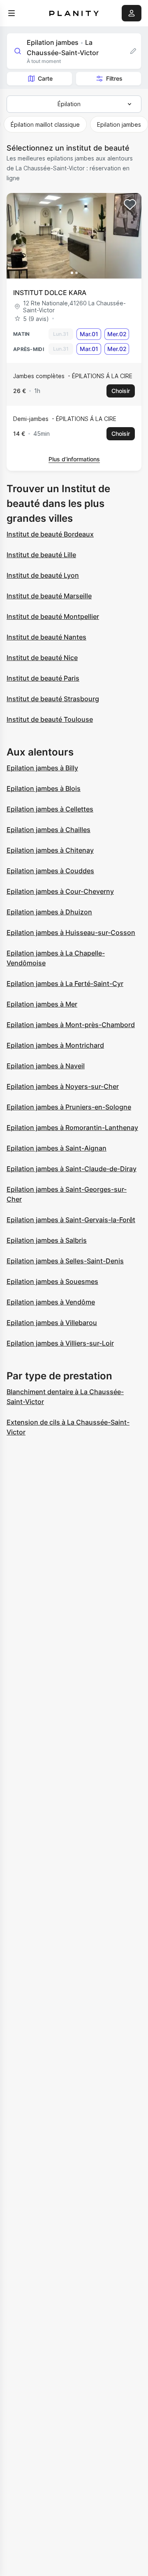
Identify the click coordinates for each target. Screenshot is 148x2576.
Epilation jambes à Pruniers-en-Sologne (69, 1107)
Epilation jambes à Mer (42, 1004)
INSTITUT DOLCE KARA (50, 293)
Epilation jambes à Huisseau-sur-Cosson (71, 932)
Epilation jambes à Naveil (46, 1066)
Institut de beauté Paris (43, 678)
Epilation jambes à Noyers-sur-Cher (63, 1086)
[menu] (12, 13)
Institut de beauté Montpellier (53, 616)
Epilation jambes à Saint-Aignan (57, 1148)
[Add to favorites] (130, 205)
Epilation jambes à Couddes (50, 871)
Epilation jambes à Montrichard (55, 1045)
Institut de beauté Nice (42, 658)
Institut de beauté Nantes (46, 637)
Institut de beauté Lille (41, 555)
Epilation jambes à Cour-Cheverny (60, 891)
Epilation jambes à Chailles (49, 830)
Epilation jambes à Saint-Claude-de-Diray (72, 1169)
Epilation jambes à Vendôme (51, 1302)
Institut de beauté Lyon (43, 575)
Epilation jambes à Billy (42, 768)
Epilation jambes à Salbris (47, 1240)
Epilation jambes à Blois (44, 788)
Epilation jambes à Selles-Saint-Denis (65, 1261)
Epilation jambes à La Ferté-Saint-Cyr (65, 983)
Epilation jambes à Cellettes (50, 809)
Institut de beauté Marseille (49, 596)
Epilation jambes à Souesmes (52, 1281)
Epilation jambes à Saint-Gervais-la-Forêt (71, 1220)
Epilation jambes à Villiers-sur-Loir (60, 1343)
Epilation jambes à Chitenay (50, 850)
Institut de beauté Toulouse (50, 719)
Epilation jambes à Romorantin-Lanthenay (72, 1128)
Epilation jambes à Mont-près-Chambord (71, 1025)
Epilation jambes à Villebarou (52, 1323)
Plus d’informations (74, 459)
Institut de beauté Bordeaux (50, 534)
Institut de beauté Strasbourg (53, 699)
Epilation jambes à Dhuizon (49, 912)
